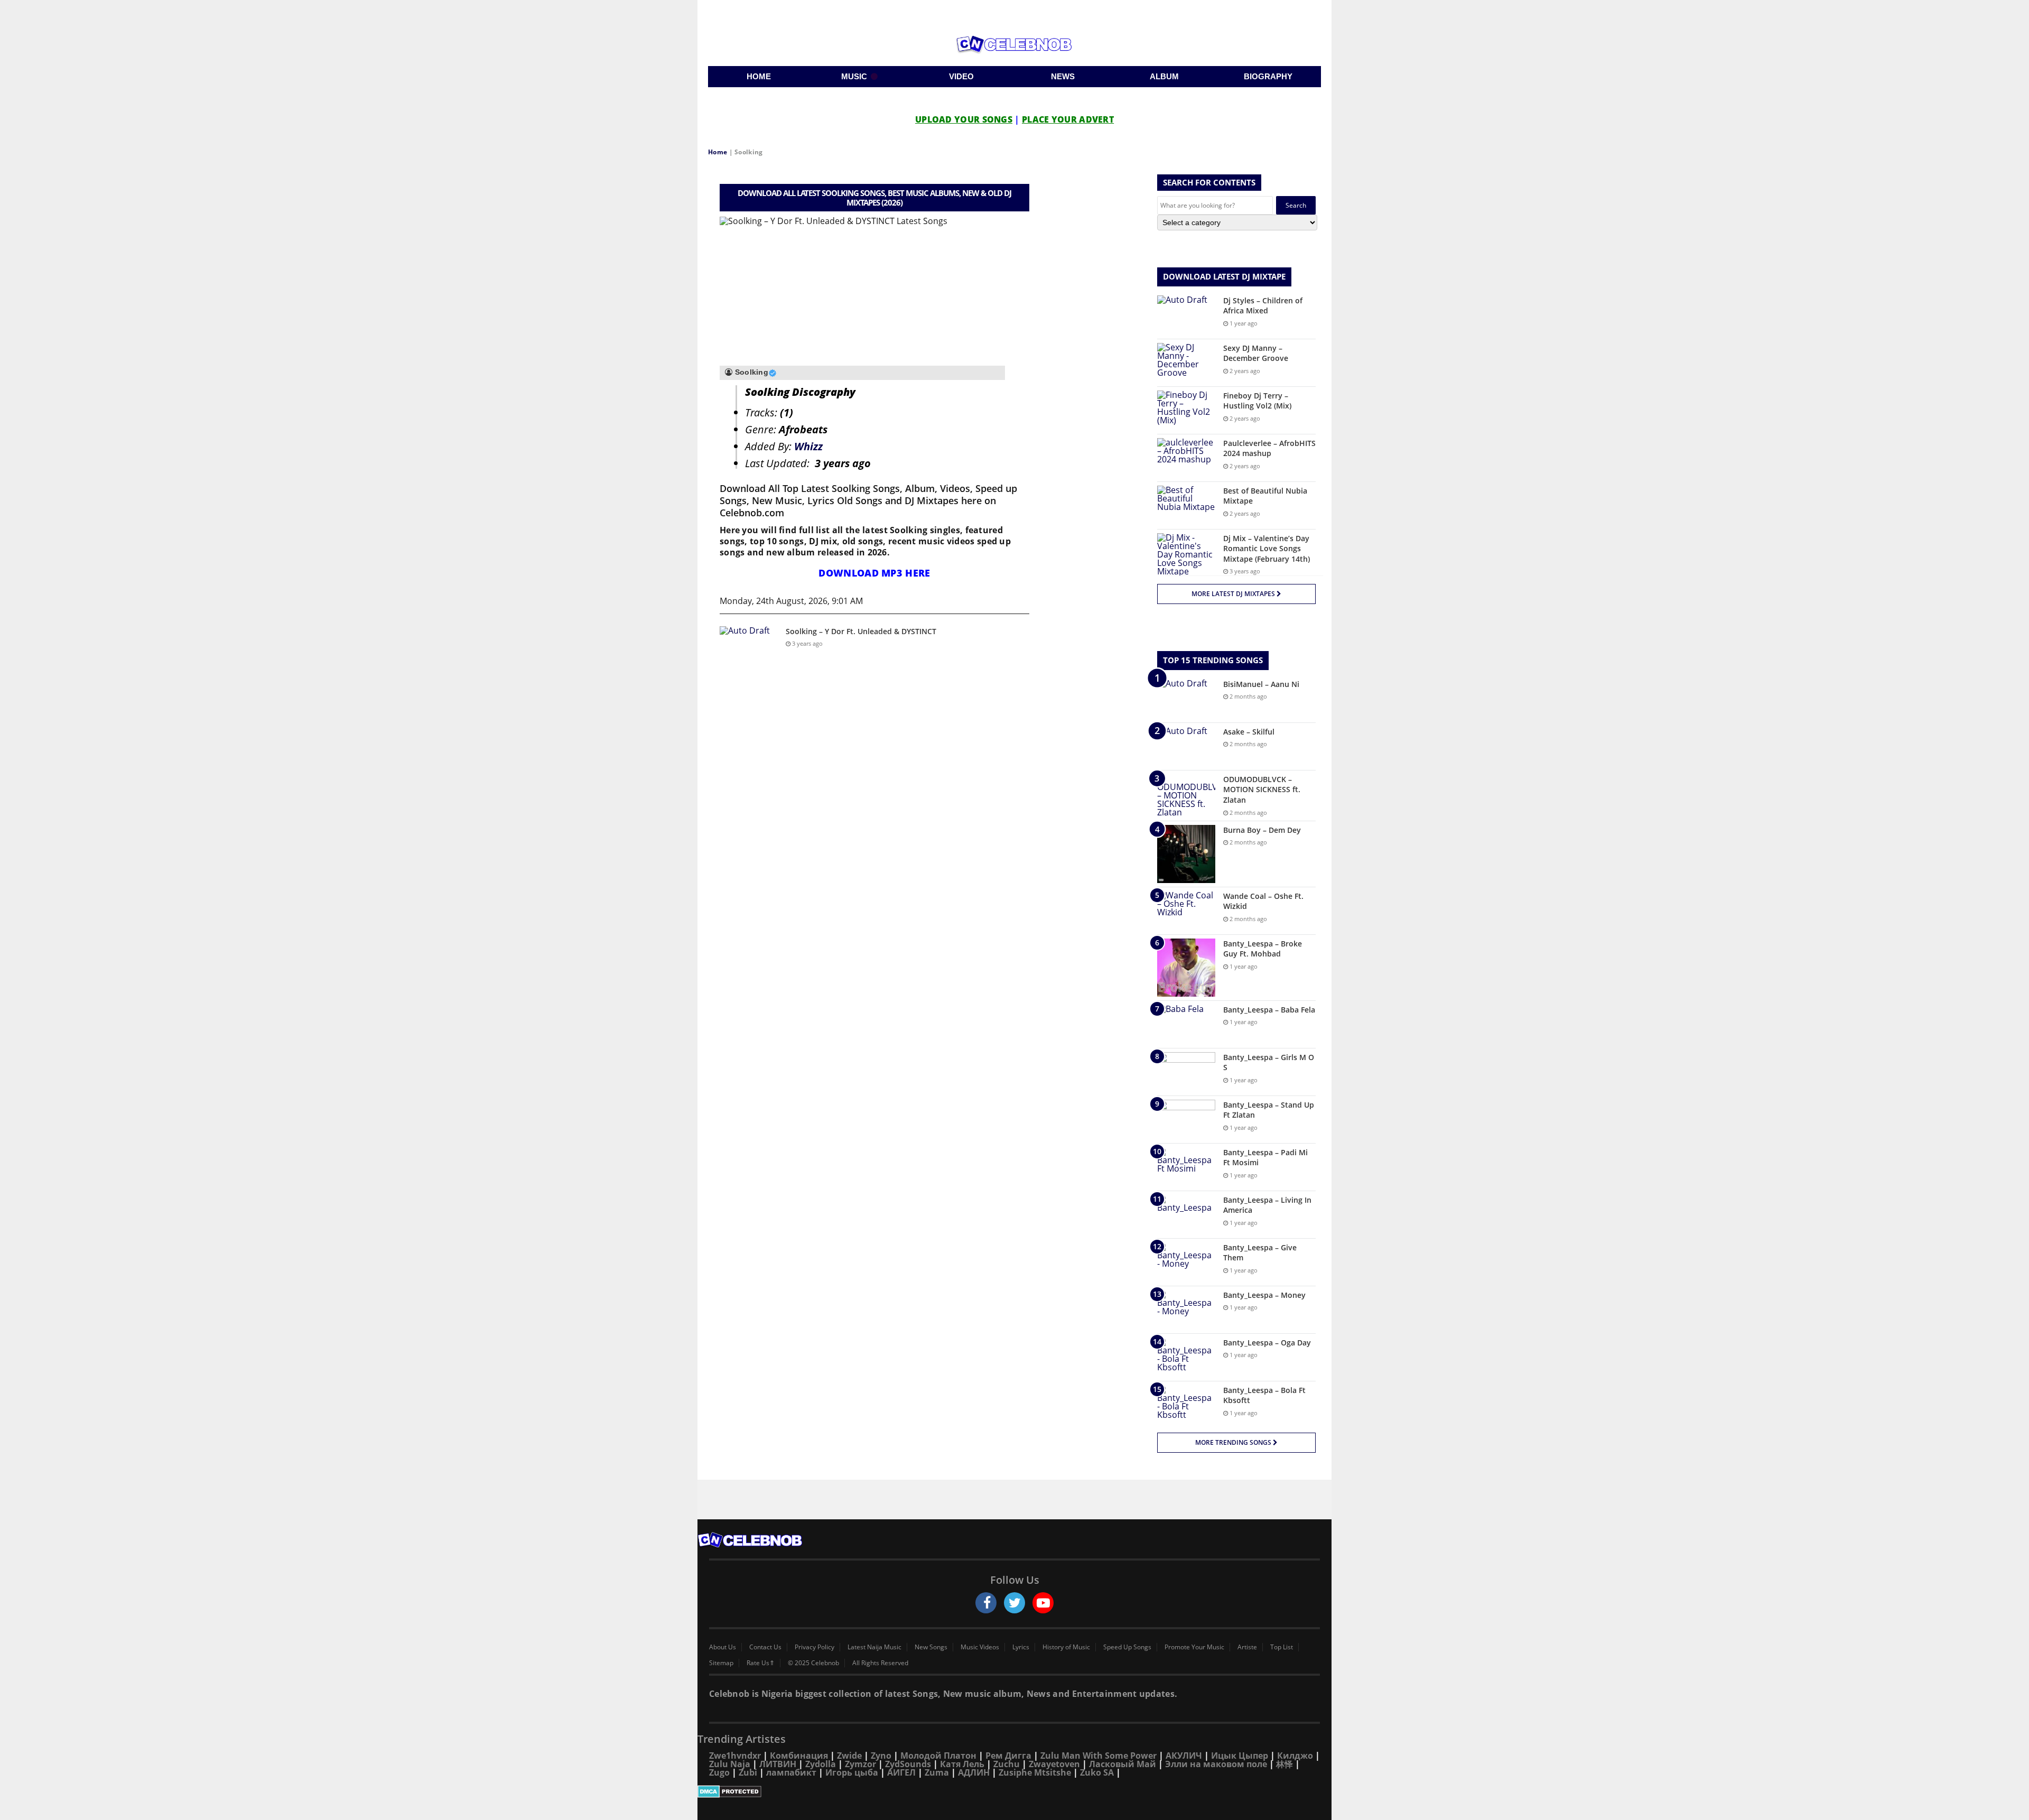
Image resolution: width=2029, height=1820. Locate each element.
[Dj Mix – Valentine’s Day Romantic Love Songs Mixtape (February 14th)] (1186, 554)
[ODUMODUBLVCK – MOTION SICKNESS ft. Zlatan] (1186, 795)
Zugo (719, 1772)
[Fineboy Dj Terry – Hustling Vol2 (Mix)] (1186, 410)
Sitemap (721, 1663)
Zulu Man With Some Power (1099, 1756)
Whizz (808, 446)
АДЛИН (974, 1772)
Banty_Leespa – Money (1264, 1295)
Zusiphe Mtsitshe (1035, 1772)
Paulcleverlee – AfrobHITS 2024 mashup (1269, 448)
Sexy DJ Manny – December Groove (1256, 353)
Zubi (748, 1772)
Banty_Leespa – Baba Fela (1269, 1010)
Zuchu (1007, 1764)
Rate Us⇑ (761, 1663)
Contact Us (765, 1647)
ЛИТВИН (778, 1764)
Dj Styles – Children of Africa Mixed (1263, 306)
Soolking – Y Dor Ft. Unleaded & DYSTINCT (861, 631)
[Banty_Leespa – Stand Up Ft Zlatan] (1186, 1120)
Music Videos (980, 1647)
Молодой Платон (938, 1756)
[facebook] (986, 1603)
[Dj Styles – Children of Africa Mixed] (1186, 315)
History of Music (1066, 1647)
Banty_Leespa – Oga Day (1267, 1343)
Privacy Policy (815, 1647)
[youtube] (1043, 1603)
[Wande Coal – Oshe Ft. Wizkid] (1186, 911)
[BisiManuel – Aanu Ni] (1186, 699)
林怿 (1285, 1764)
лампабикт (791, 1772)
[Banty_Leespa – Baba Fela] (1186, 1024)
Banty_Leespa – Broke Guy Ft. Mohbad (1263, 949)
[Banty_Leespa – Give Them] (1186, 1262)
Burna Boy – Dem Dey (1262, 830)
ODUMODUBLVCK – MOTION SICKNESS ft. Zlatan (1262, 790)
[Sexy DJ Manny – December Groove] (1186, 363)
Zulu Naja (730, 1764)
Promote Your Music (1194, 1647)
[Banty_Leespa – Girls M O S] (1186, 1072)
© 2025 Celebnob (813, 1663)
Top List (1282, 1647)
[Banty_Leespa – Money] (1186, 1310)
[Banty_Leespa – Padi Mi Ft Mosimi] (1186, 1167)
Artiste (1247, 1647)
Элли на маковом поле (1216, 1764)
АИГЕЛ (901, 1772)
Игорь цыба (852, 1772)
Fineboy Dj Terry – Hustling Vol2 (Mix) (1257, 401)
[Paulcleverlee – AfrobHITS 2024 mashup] (1186, 458)
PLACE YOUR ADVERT (1068, 119)
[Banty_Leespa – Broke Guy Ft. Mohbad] (1186, 968)
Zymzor (860, 1764)
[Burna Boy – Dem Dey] (1186, 854)
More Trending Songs (1234, 1442)
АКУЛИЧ (1184, 1756)
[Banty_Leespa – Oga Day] (1186, 1357)
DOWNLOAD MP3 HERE (874, 573)
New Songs (931, 1647)
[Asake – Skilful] (1186, 746)
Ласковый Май (1123, 1764)
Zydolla (821, 1764)
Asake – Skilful (1249, 732)
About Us (723, 1647)
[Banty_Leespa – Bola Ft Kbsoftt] (1186, 1405)
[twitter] (1015, 1603)
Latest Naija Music (874, 1647)
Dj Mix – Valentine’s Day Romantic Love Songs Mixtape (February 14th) (1267, 549)
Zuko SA (1097, 1772)
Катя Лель (962, 1764)
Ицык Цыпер (1240, 1756)
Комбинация (799, 1756)
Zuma (937, 1772)
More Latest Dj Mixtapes (1234, 594)
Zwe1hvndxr (735, 1756)
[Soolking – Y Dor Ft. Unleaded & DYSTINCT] (749, 646)
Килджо (1295, 1756)
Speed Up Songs (1127, 1647)
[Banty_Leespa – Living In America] (1186, 1215)
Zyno (881, 1756)
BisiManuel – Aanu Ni (1261, 684)
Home (718, 152)
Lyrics (1021, 1647)
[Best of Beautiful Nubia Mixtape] (1186, 505)
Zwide (849, 1756)
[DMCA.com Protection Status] (1015, 1791)
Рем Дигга (1008, 1756)
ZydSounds (908, 1764)
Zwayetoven (1054, 1764)
